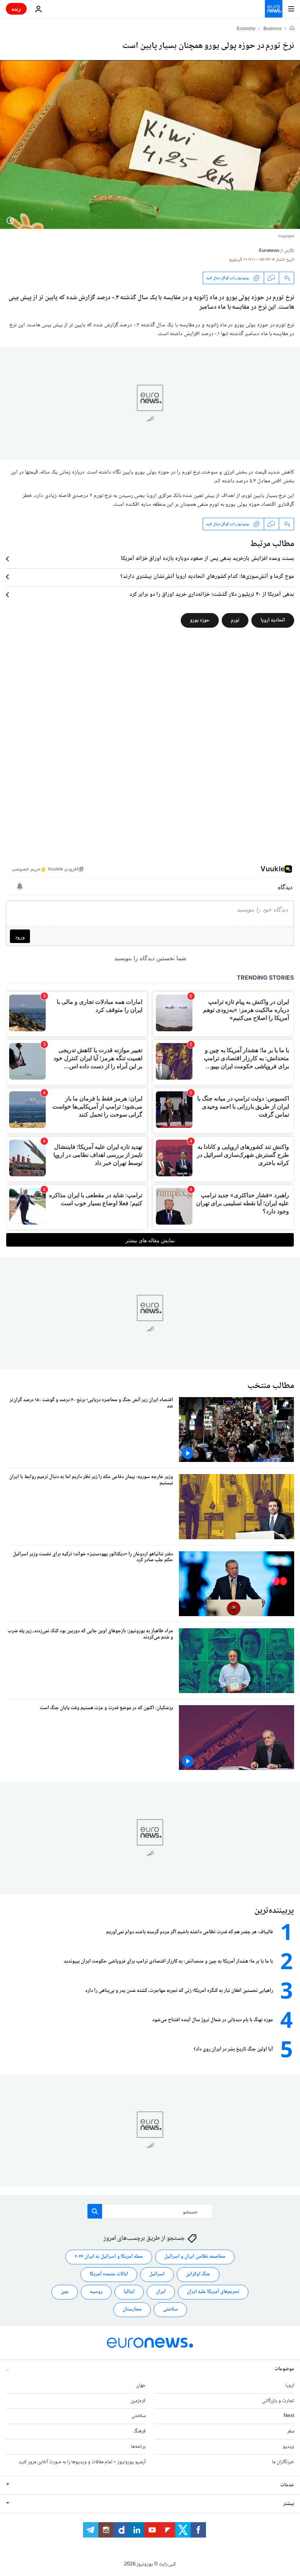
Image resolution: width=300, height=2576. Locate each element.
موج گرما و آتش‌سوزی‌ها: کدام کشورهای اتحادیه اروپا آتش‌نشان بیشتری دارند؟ (207, 577)
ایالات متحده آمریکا (109, 2274)
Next (289, 2416)
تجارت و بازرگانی (278, 2401)
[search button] (95, 2211)
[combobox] (150, 2211)
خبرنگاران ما (283, 2462)
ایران (161, 2292)
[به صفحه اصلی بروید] (274, 9)
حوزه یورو (200, 620)
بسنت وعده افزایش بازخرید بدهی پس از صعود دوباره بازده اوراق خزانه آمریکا (207, 559)
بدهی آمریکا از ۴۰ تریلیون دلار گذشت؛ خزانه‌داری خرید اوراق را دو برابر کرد (212, 595)
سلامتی (170, 2309)
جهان (141, 2385)
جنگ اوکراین (198, 2274)
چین (65, 2292)
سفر (291, 2431)
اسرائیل (157, 2274)
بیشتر (289, 2503)
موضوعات (284, 2369)
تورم (235, 620)
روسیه (96, 2292)
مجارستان (132, 2309)
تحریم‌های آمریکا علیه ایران (213, 2292)
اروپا (290, 2385)
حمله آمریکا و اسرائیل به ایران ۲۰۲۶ (109, 2257)
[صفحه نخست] (292, 29)
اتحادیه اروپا (273, 620)
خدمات (287, 2485)
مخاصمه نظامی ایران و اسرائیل (195, 2257)
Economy (246, 29)
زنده (16, 9)
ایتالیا (129, 2292)
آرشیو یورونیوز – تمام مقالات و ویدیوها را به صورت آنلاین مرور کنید (82, 2462)
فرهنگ (140, 2431)
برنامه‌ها (138, 2447)
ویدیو (288, 2447)
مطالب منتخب (271, 1386)
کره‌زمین (138, 2401)
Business (273, 29)
